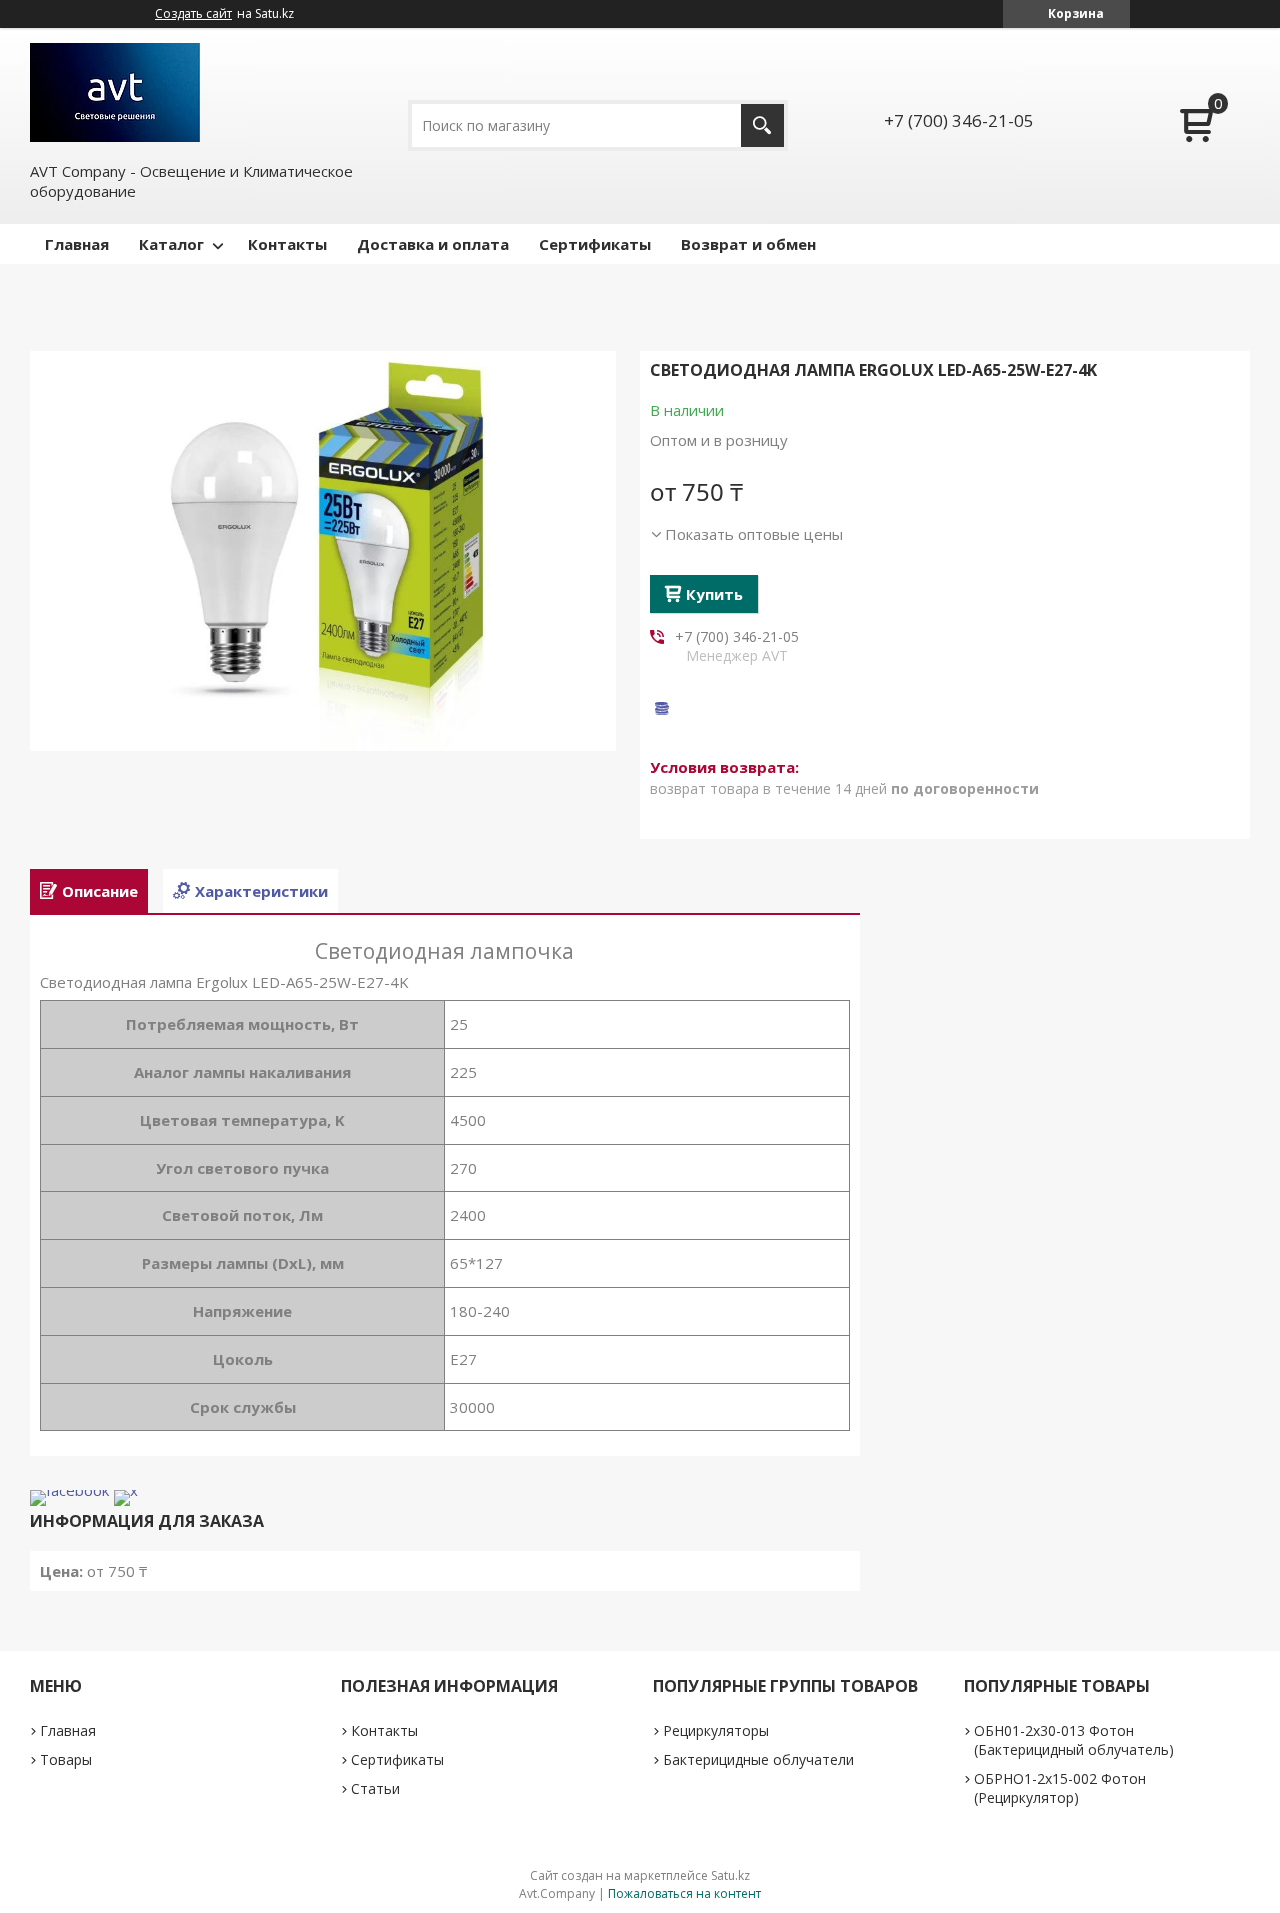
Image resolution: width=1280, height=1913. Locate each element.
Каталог (171, 244)
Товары (66, 1759)
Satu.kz (730, 1875)
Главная (77, 244)
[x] (126, 1490)
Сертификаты (595, 244)
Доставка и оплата (433, 244)
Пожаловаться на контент (684, 1893)
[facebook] (69, 1490)
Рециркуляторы (716, 1730)
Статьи (375, 1788)
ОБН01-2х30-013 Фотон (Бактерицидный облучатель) (1074, 1740)
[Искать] (762, 125)
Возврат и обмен (748, 244)
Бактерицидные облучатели (758, 1759)
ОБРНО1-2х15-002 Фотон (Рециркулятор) (1060, 1788)
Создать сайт (193, 14)
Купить (714, 594)
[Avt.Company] (115, 92)
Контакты (287, 244)
